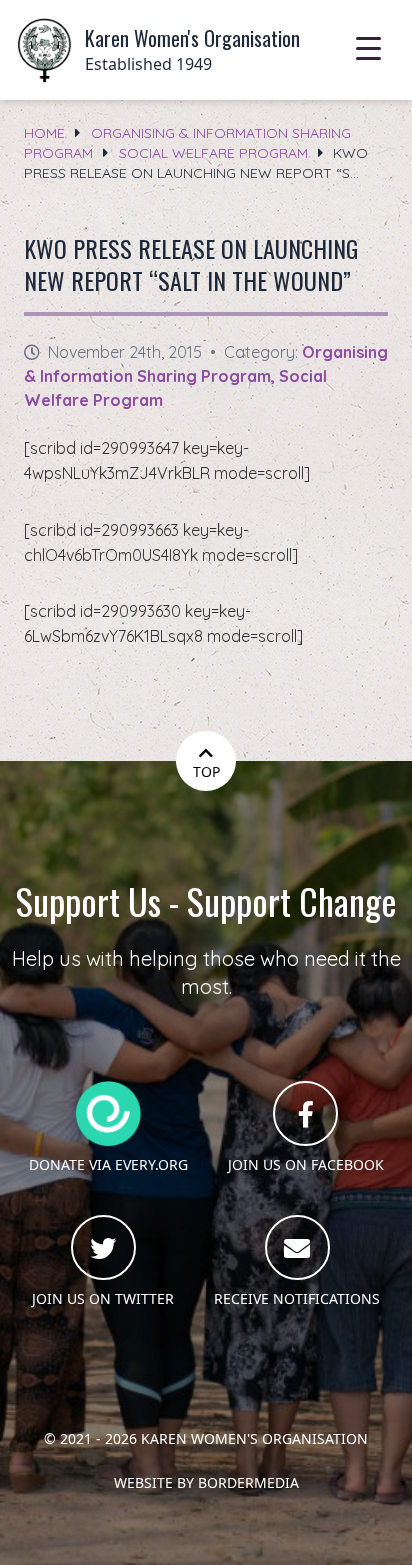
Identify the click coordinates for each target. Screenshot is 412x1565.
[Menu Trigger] (368, 47)
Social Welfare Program (213, 153)
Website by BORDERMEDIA (206, 1482)
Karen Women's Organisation (254, 1438)
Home (44, 133)
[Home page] (44, 50)
